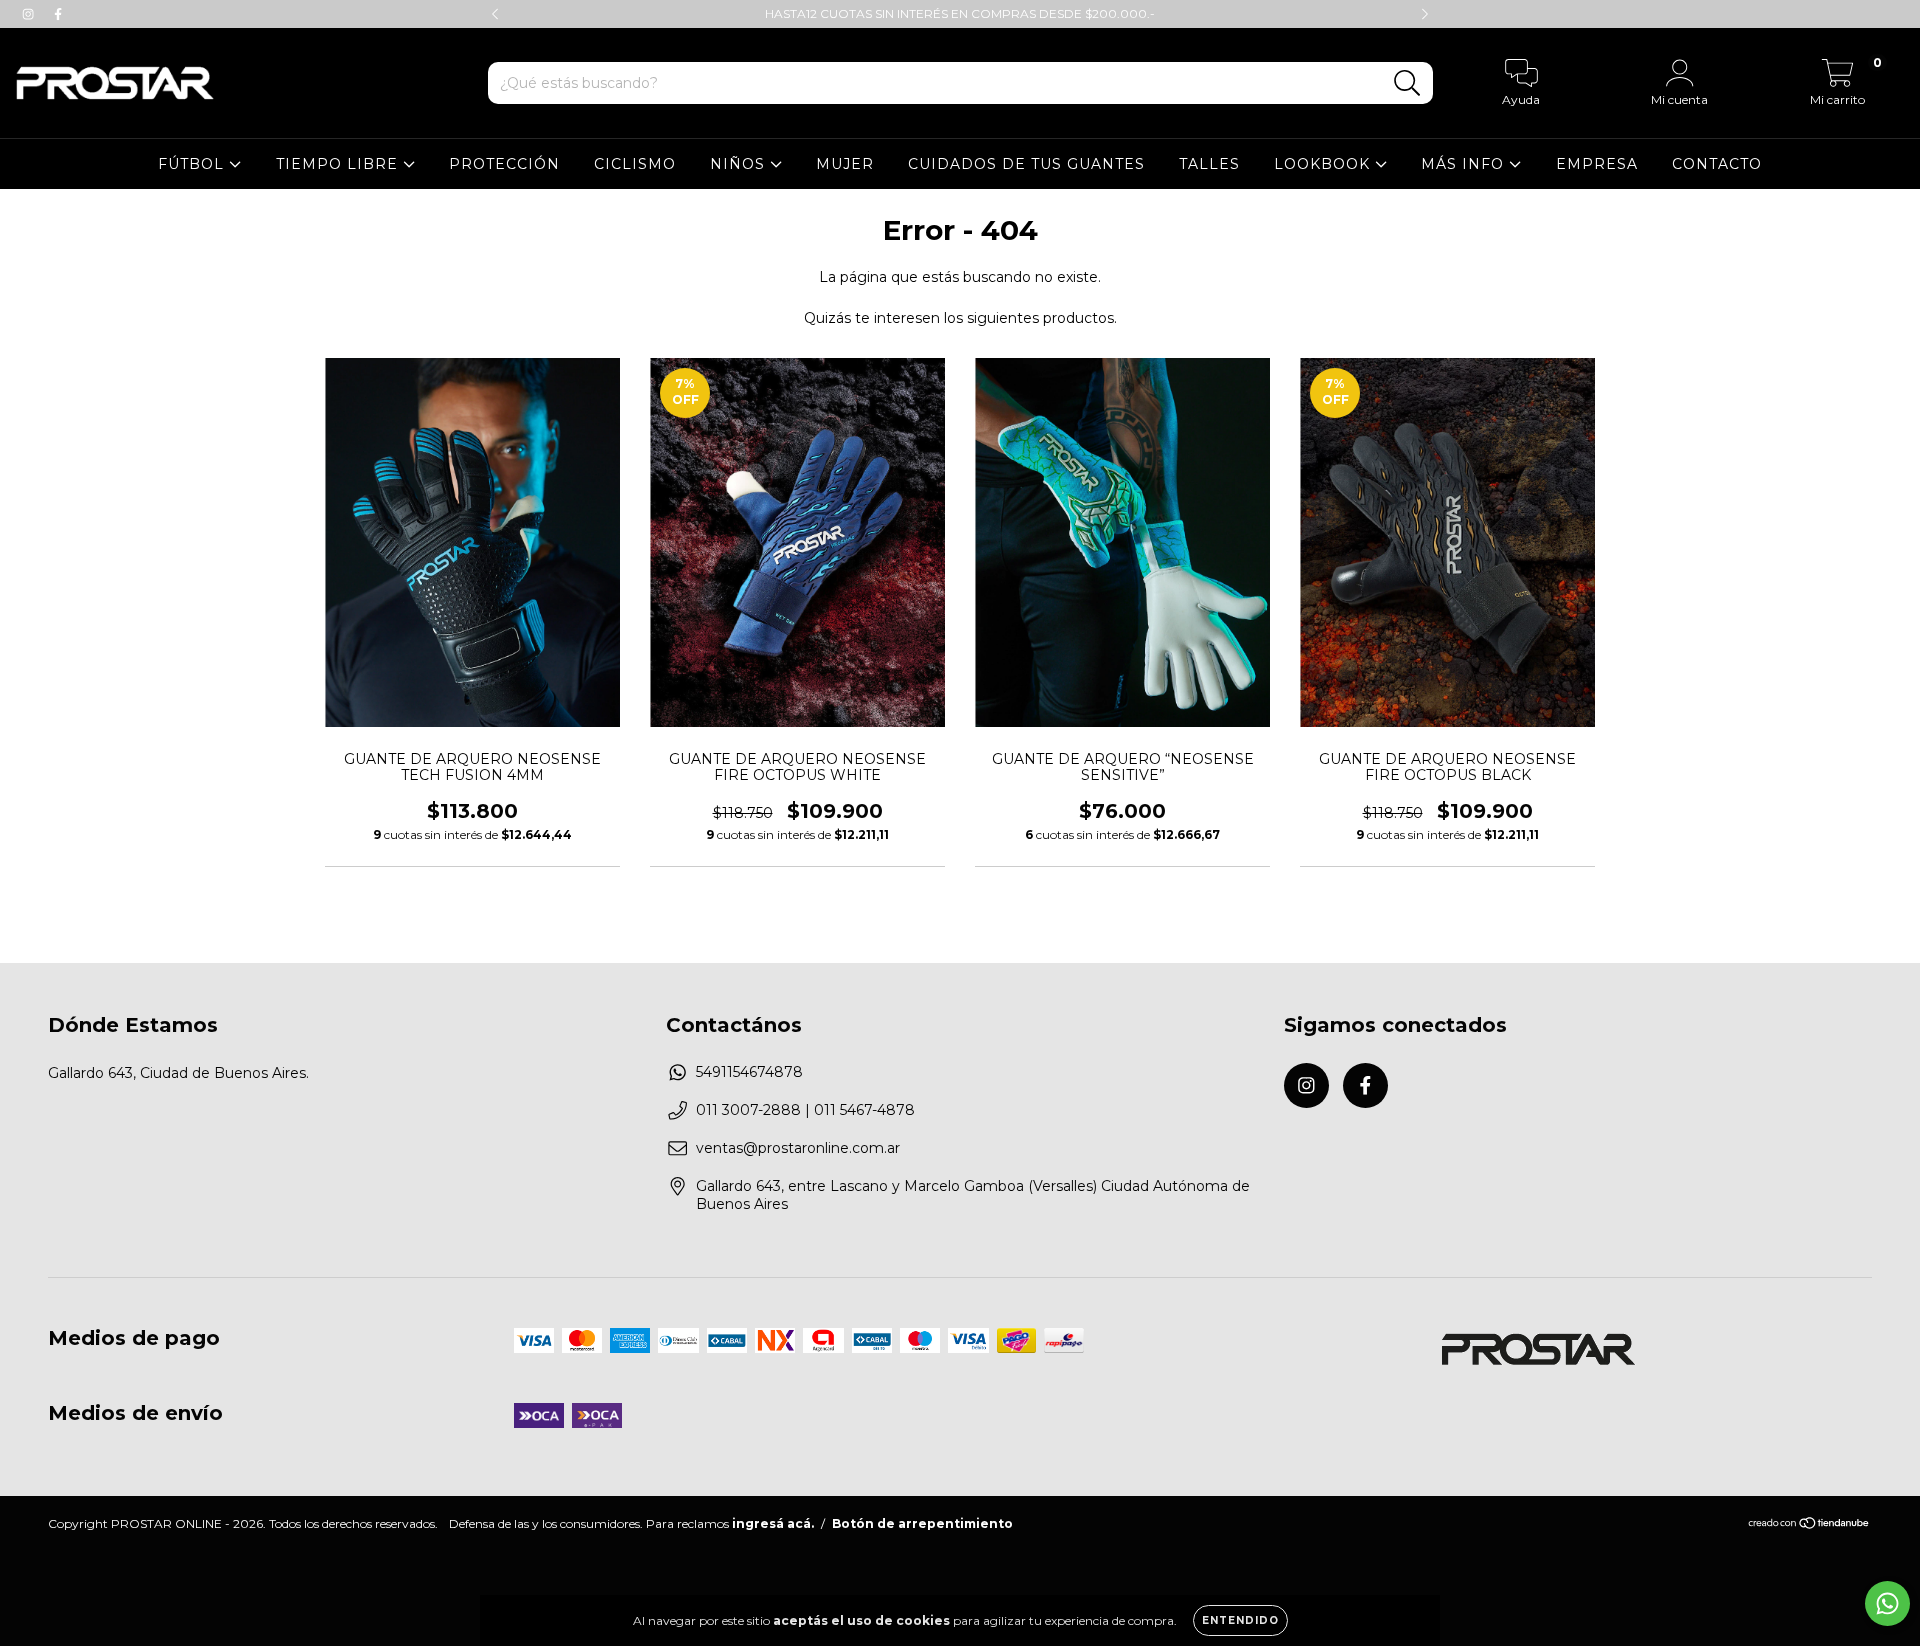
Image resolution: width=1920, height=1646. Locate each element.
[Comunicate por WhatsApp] (1887, 1603)
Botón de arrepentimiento (922, 1523)
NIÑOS (740, 164)
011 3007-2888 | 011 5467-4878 (805, 1110)
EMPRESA (1597, 164)
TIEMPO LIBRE (339, 164)
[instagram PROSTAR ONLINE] (30, 14)
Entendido (1240, 1620)
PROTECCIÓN (504, 164)
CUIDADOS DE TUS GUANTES (1026, 164)
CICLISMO (635, 164)
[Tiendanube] (1809, 1524)
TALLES (1209, 164)
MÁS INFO (1465, 164)
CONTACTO (1717, 164)
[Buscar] (1407, 83)
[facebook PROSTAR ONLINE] (58, 14)
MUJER (845, 164)
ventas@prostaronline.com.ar (798, 1148)
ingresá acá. (773, 1523)
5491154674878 (749, 1072)
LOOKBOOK (1324, 164)
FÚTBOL (193, 164)
